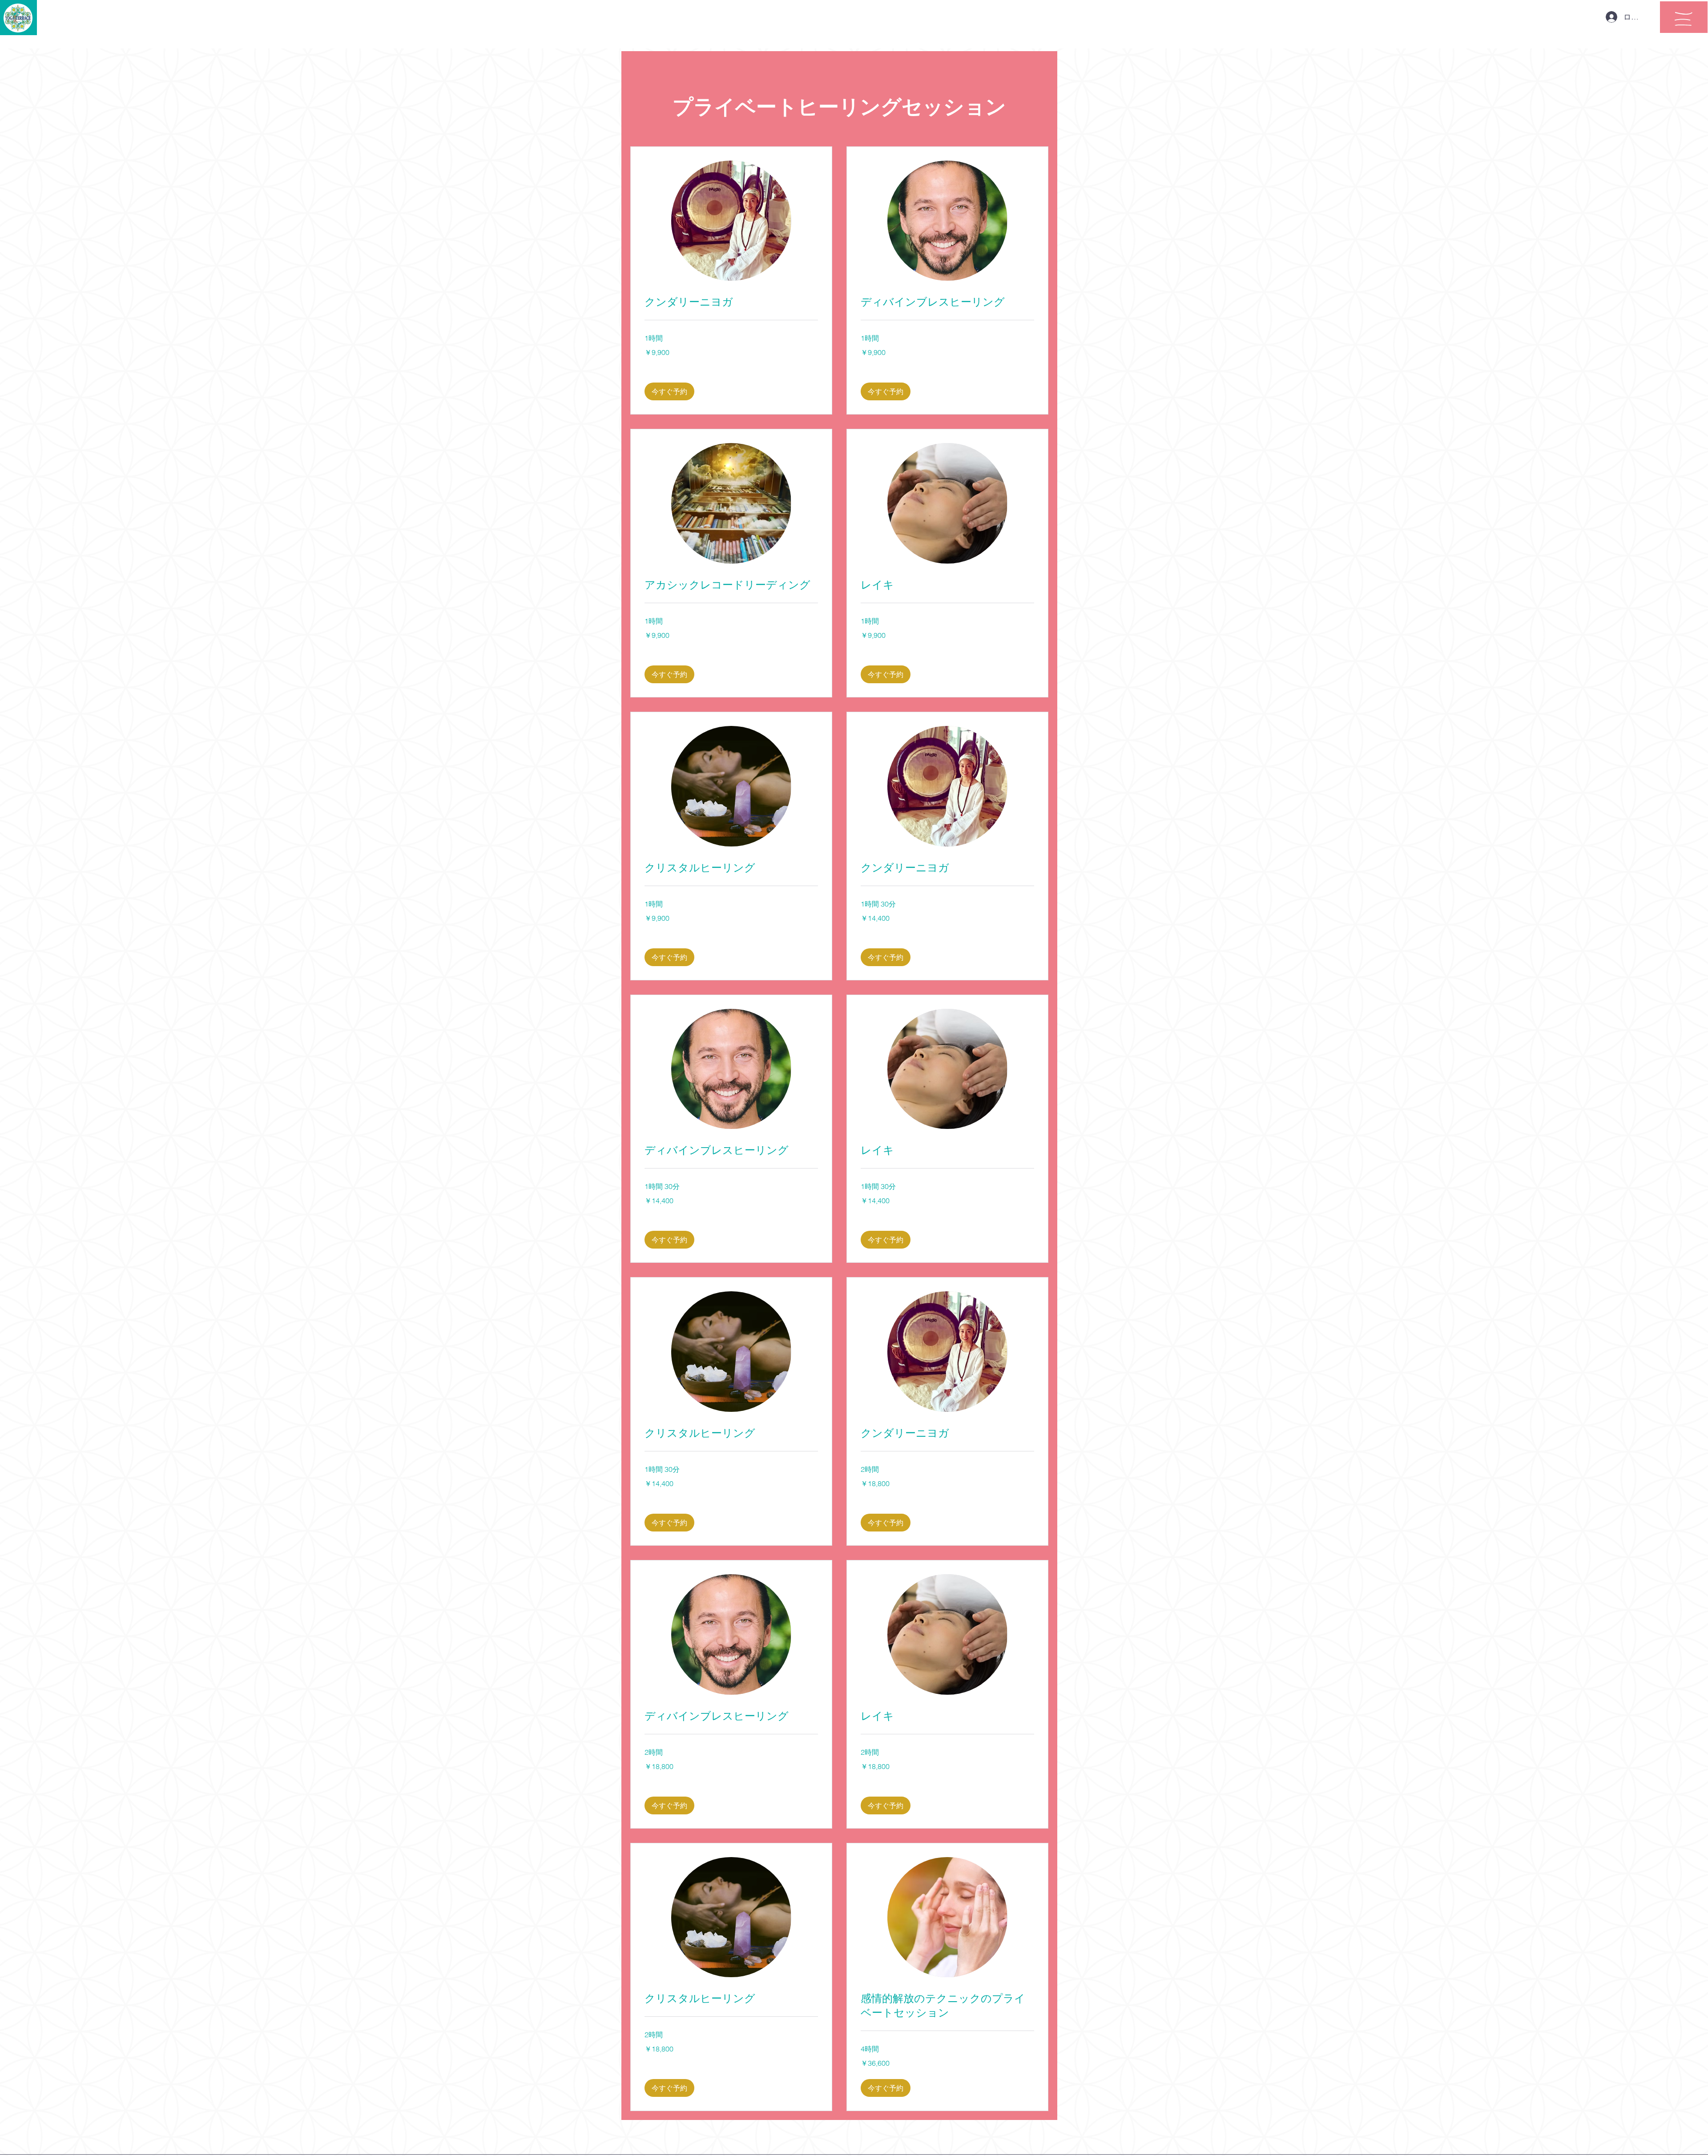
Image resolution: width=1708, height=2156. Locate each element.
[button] (1684, 19)
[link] (731, 302)
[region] (1684, 17)
